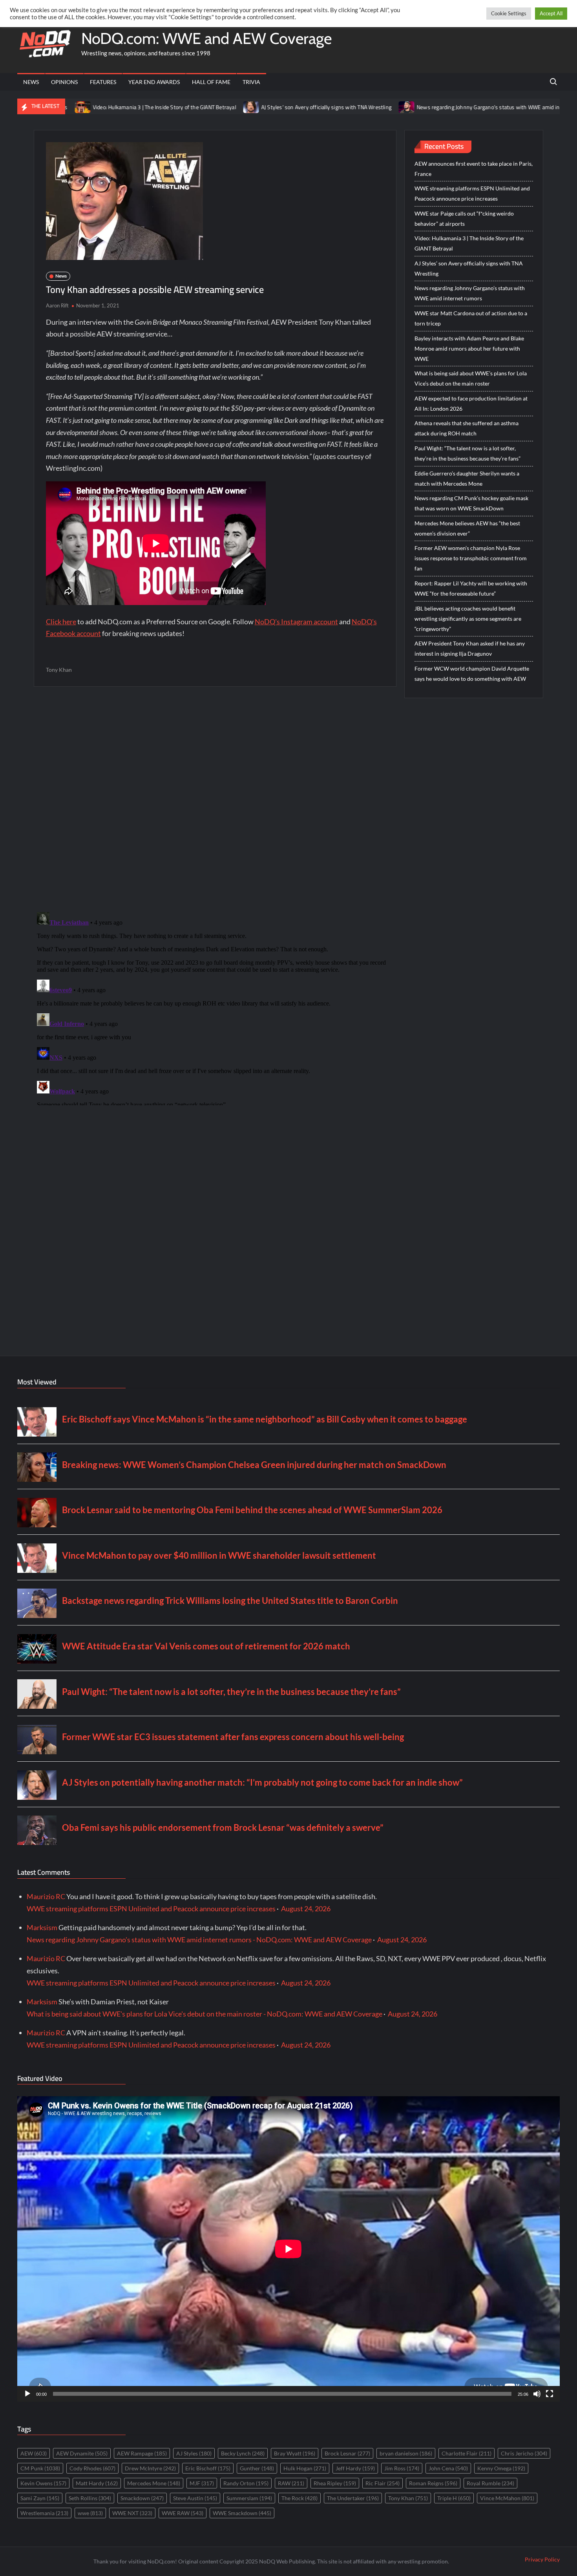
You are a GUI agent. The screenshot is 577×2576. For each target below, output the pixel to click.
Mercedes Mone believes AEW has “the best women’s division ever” (467, 528)
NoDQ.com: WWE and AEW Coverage (206, 38)
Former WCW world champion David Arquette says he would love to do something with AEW (472, 674)
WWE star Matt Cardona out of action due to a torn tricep (471, 318)
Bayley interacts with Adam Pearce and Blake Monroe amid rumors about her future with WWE (469, 348)
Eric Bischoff (208, 2468)
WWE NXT (132, 2513)
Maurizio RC (46, 1896)
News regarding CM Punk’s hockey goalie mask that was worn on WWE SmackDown (471, 503)
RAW (291, 2483)
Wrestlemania (44, 2513)
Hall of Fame (211, 82)
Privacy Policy (542, 2559)
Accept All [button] (551, 13)
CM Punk (40, 2468)
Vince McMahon (507, 2498)
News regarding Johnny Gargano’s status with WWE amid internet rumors (418, 107)
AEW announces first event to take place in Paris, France (474, 169)
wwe (90, 2513)
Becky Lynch (243, 2453)
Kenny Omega (501, 2468)
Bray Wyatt (295, 2453)
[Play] (27, 2394)
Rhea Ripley (335, 2483)
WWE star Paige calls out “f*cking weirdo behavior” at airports (464, 218)
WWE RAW (183, 2513)
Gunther (257, 2468)
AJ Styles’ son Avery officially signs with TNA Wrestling (239, 107)
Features (103, 82)
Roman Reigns (433, 2483)
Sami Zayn (40, 2498)
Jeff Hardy (355, 2468)
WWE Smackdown (242, 2513)
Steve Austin (195, 2498)
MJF (202, 2483)
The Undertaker (353, 2498)
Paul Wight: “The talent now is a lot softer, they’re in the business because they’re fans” (467, 453)
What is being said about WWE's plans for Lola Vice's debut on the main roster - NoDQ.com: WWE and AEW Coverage (205, 2014)
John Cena (448, 2468)
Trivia (251, 82)
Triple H (454, 2498)
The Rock (299, 2498)
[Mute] (537, 2394)
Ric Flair (383, 2483)
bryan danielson (406, 2453)
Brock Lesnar (347, 2453)
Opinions (64, 82)
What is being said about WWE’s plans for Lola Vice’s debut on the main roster (471, 378)
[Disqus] (215, 1007)
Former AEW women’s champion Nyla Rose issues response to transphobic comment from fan (471, 558)
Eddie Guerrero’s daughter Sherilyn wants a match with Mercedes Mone (467, 478)
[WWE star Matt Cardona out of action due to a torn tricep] (521, 106)
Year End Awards (154, 82)
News (31, 82)
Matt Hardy (97, 2483)
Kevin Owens (43, 2483)
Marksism (42, 1927)
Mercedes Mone (154, 2483)
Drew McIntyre (150, 2468)
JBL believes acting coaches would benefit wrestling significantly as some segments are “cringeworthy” (468, 619)
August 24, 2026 (306, 1909)
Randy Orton (246, 2483)
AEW (34, 2453)
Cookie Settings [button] (509, 13)
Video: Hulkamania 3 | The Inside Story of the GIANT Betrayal (77, 107)
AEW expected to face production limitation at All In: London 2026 (471, 403)
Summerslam (249, 2498)
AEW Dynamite (82, 2453)
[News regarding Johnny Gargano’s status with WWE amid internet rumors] (320, 106)
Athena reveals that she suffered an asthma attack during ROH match (467, 428)
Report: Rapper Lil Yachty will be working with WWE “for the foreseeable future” (471, 588)
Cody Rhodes (92, 2468)
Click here (61, 622)
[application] (288, 2249)
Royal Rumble (490, 2483)
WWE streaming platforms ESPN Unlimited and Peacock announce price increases (472, 193)
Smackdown (142, 2498)
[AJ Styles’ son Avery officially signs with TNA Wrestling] (164, 106)
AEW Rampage (142, 2453)
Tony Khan (59, 670)
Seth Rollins (90, 2498)
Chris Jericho (524, 2453)
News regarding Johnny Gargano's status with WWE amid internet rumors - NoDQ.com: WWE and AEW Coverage (199, 1940)
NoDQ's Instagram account (296, 622)
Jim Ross (402, 2468)
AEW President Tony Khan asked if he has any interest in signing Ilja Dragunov (470, 648)
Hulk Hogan (305, 2468)
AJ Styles (194, 2453)
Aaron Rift (57, 305)
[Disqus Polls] (215, 799)
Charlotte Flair (467, 2453)
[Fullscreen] (550, 2394)
